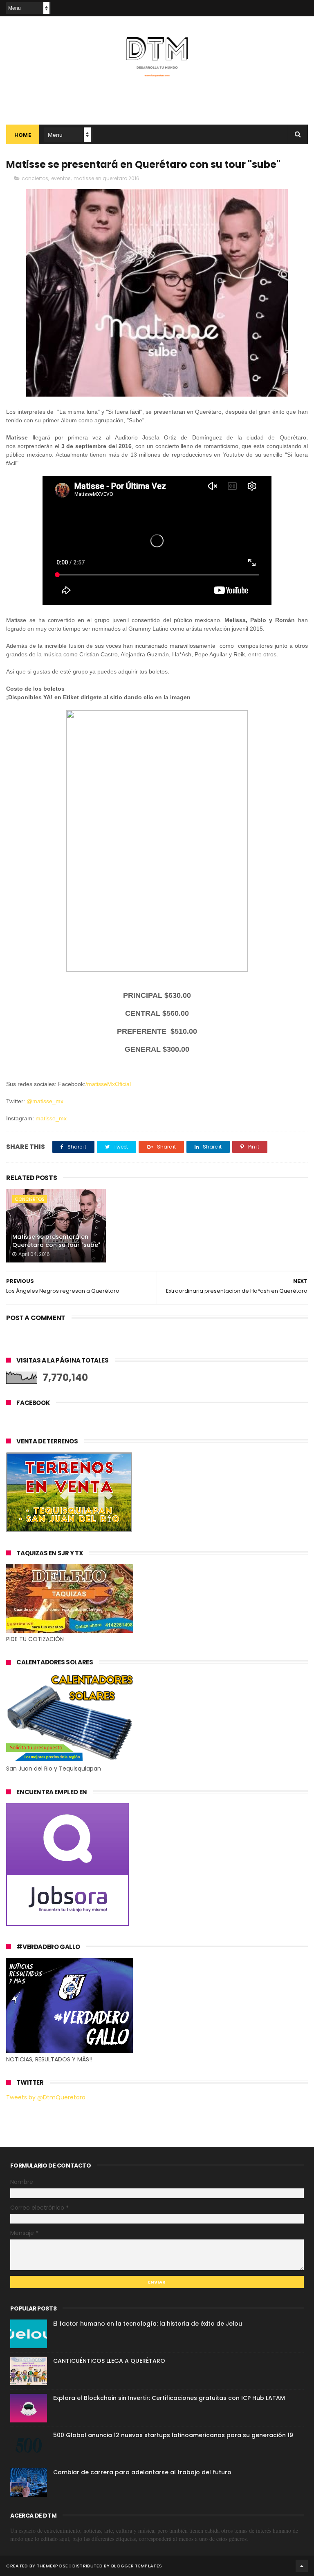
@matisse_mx (45, 1101)
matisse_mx (51, 1118)
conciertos (35, 178)
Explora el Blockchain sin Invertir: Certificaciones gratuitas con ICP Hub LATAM (169, 2398)
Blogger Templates (137, 2566)
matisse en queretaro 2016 (107, 178)
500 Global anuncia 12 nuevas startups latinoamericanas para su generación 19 (173, 2435)
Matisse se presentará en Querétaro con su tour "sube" (56, 1241)
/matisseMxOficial (108, 1084)
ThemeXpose (53, 2566)
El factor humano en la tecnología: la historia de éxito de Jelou (148, 2324)
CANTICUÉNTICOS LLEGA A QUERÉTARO (109, 2361)
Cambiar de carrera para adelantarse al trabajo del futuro (142, 2472)
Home (23, 135)
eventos (61, 178)
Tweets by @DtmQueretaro (46, 2097)
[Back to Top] (302, 2566)
